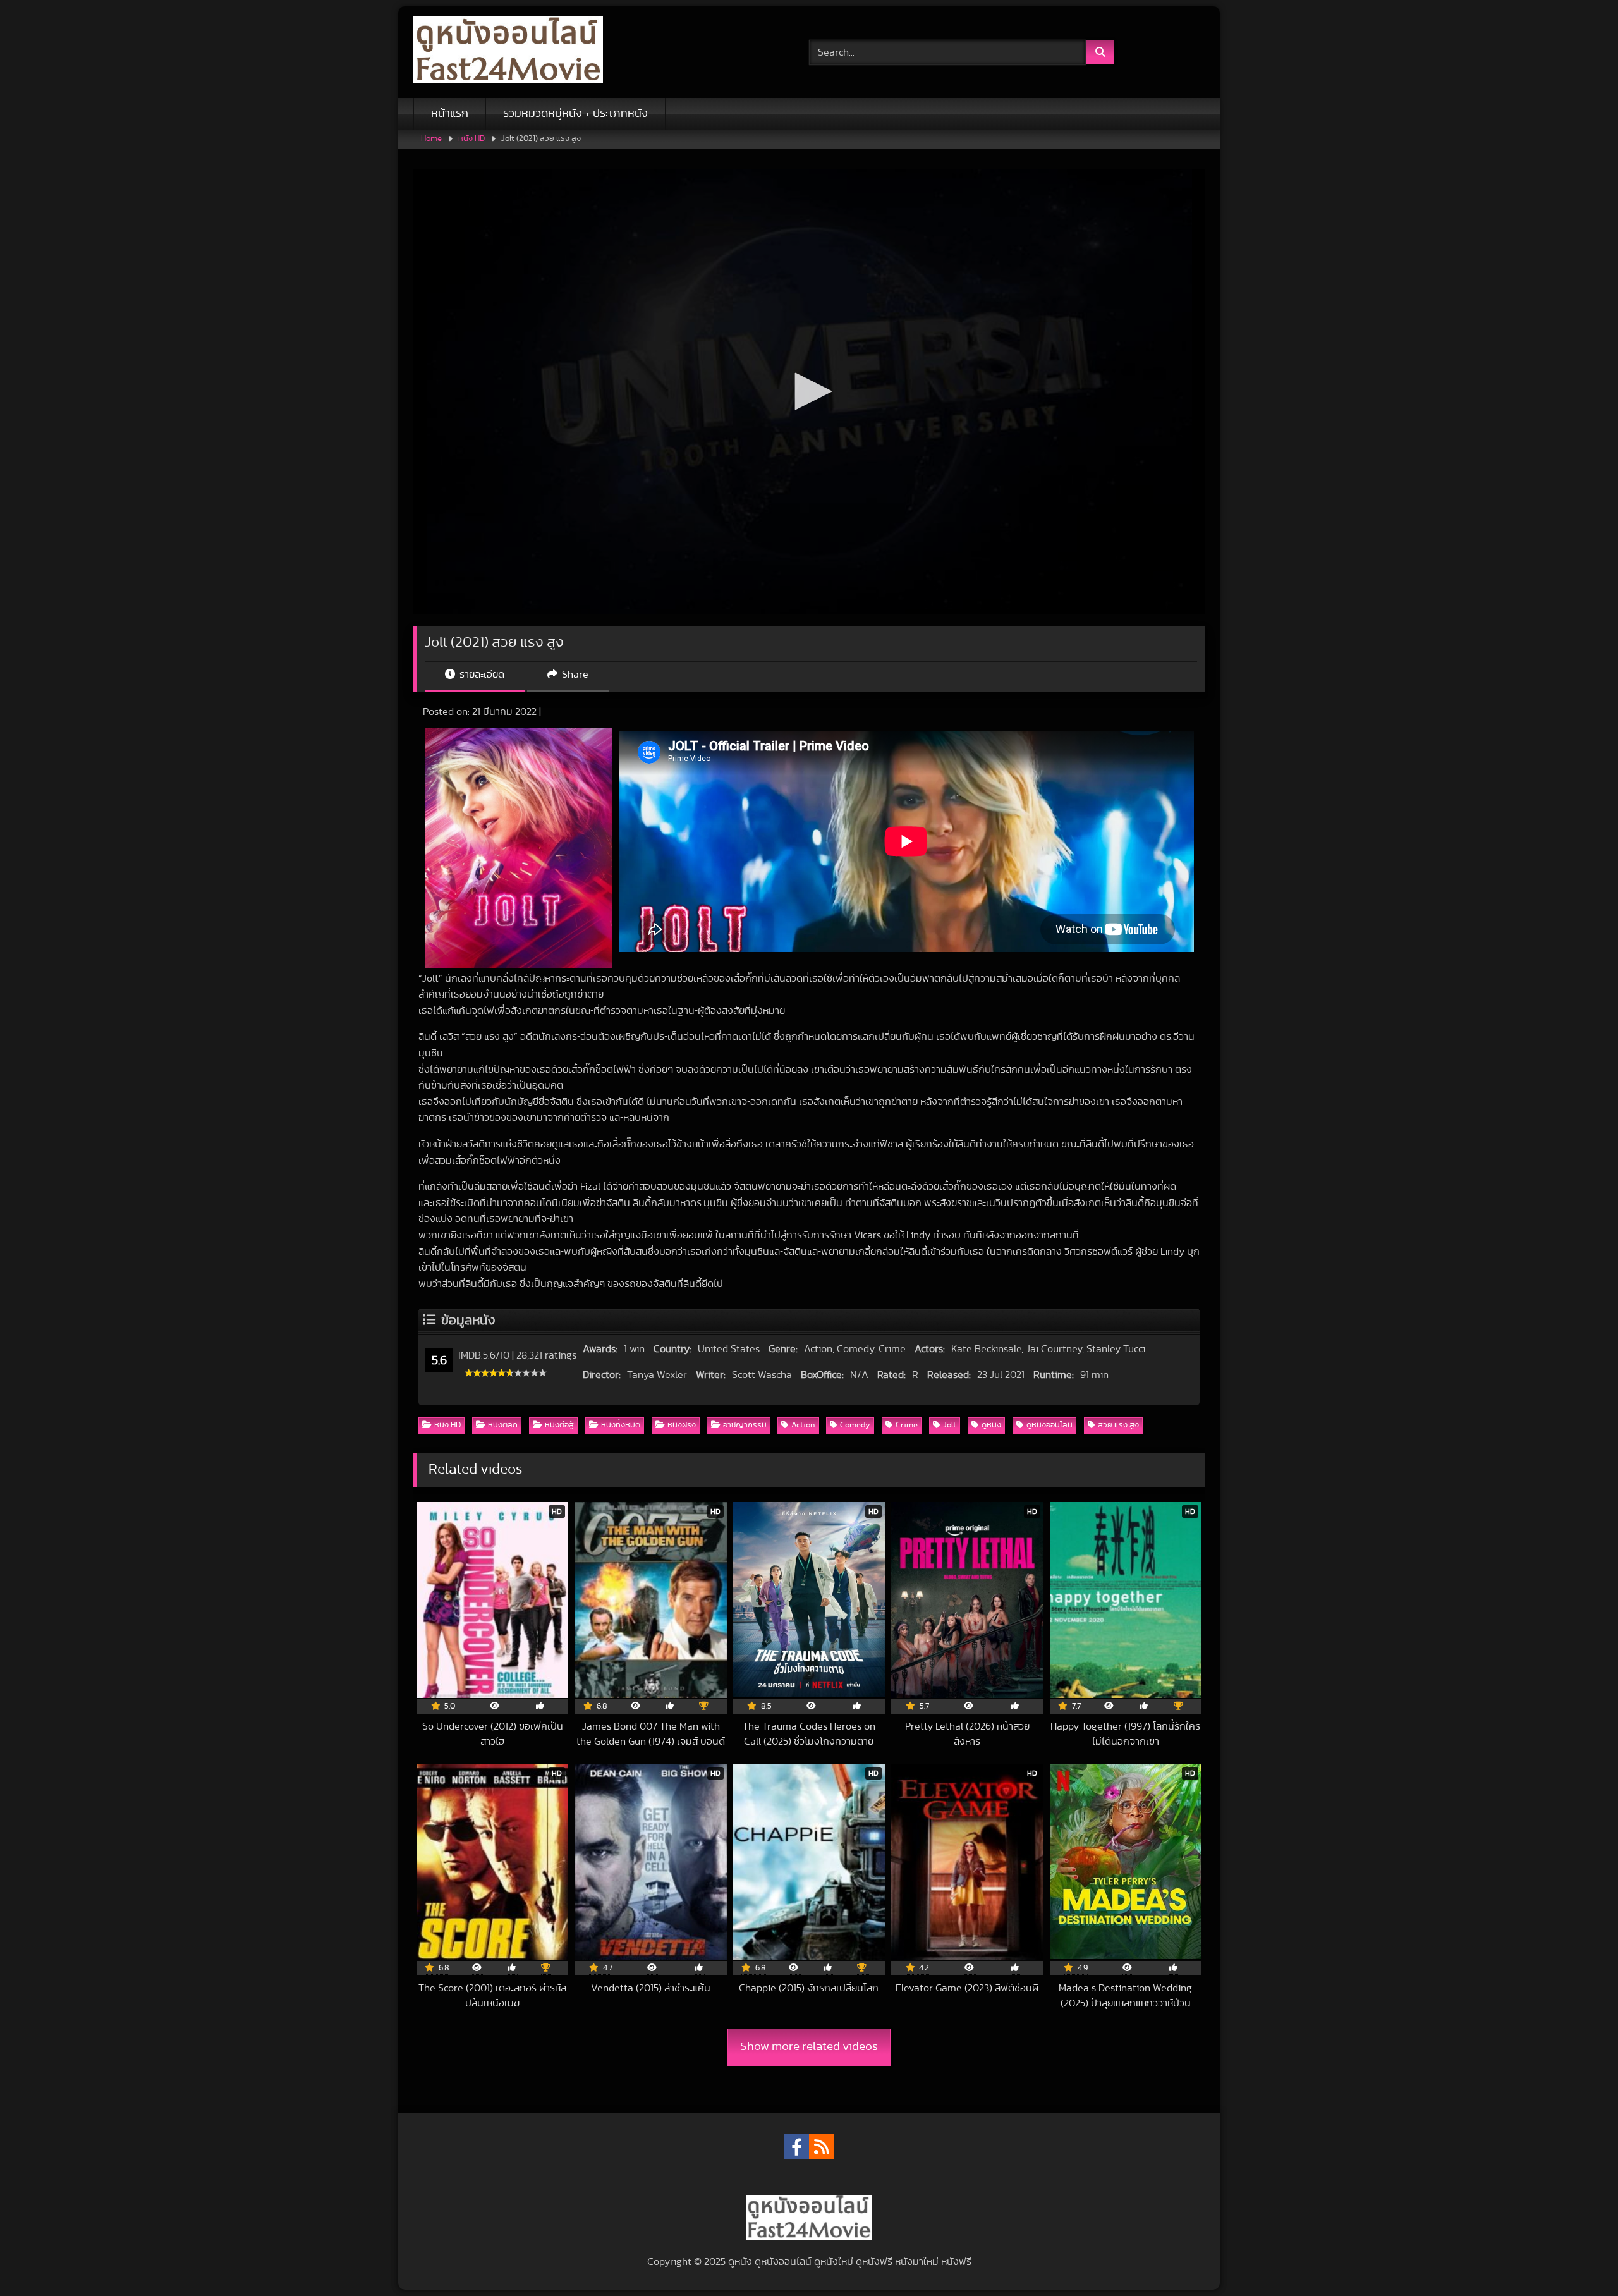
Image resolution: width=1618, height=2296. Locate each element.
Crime (907, 1425)
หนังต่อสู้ (559, 1425)
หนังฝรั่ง (682, 1425)
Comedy (855, 1425)
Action (803, 1425)
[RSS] (822, 2146)
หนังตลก (503, 1425)
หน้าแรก (450, 114)
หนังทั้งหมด (621, 1425)
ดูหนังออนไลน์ (1049, 1425)
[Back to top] (1579, 2258)
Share (574, 675)
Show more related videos (809, 2047)
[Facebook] (796, 2146)
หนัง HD (471, 139)
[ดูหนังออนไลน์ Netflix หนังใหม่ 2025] (508, 52)
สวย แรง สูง (1118, 1425)
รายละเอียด (481, 675)
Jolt (950, 1425)
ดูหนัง (991, 1425)
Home (431, 139)
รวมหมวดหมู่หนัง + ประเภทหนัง (575, 114)
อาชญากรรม (745, 1425)
